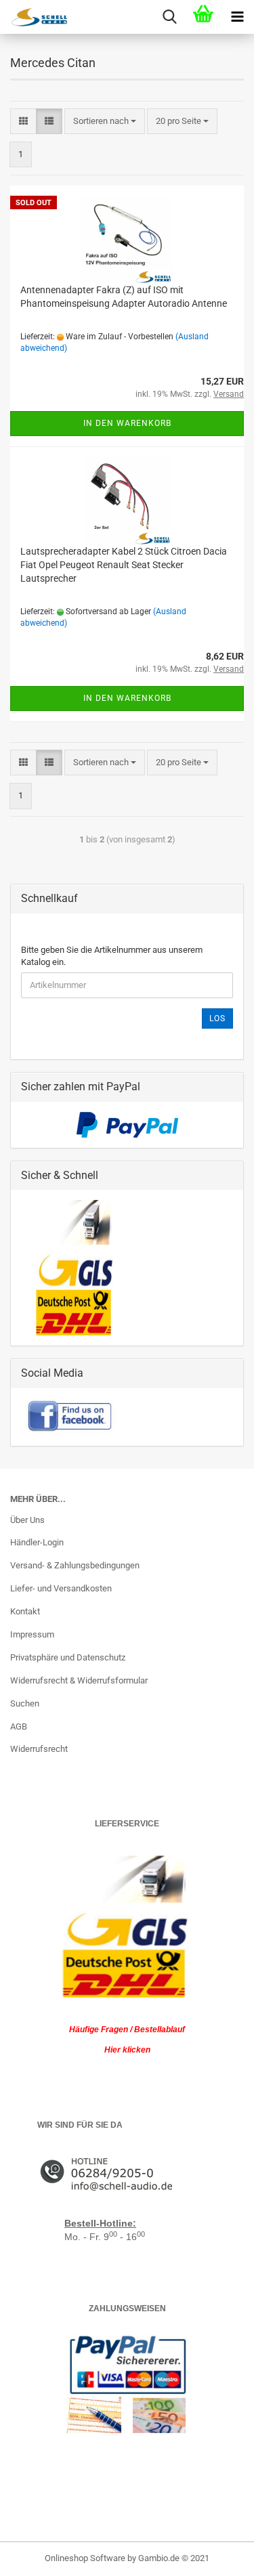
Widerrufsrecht (39, 1749)
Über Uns (27, 1520)
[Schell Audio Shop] (34, 17)
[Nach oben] (217, 2556)
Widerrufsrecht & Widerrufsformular (79, 1680)
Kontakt (25, 1611)
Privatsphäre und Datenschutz (68, 1657)
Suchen (25, 1703)
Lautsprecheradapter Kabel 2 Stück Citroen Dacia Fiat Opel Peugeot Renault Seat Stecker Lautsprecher (124, 565)
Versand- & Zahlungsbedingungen (75, 1565)
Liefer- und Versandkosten (61, 1588)
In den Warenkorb (127, 423)
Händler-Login (37, 1542)
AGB (19, 1726)
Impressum (32, 1634)
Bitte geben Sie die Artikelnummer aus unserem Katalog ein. (112, 956)
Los (217, 1018)
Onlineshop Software (85, 2558)
